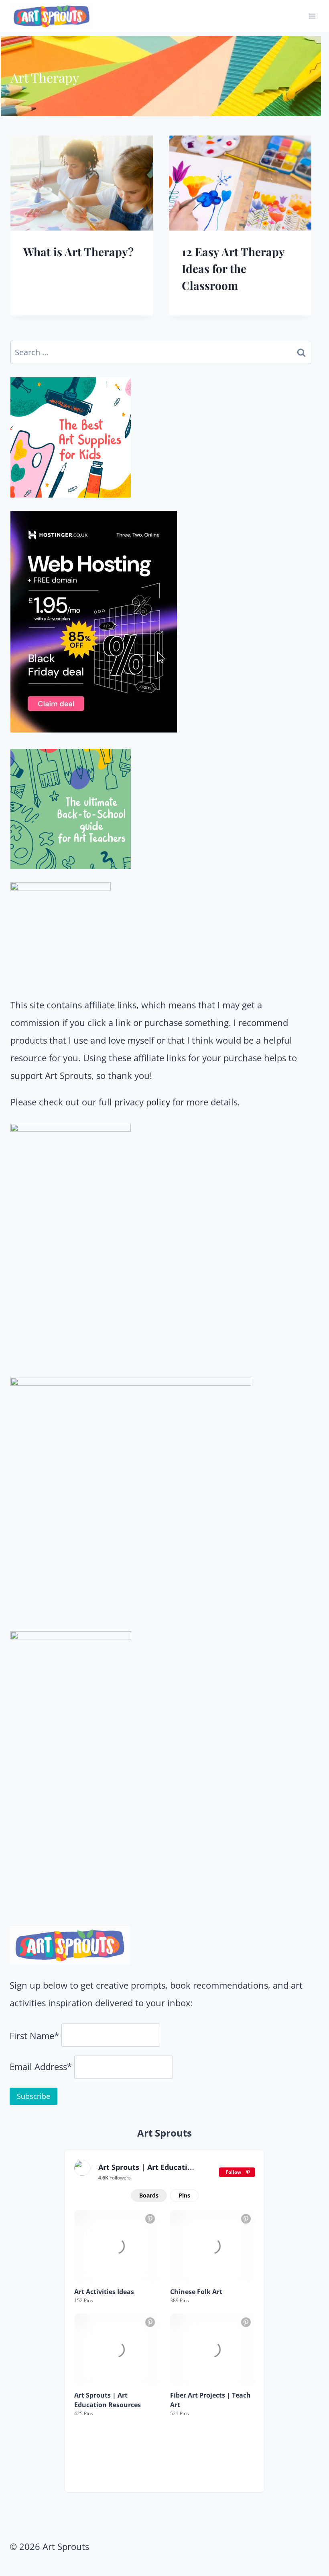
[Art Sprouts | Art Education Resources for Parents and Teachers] (82, 2168)
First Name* (34, 2036)
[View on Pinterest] (150, 2219)
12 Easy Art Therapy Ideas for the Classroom (233, 268)
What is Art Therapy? (78, 252)
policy (158, 1102)
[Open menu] (312, 16)
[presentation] (82, 183)
